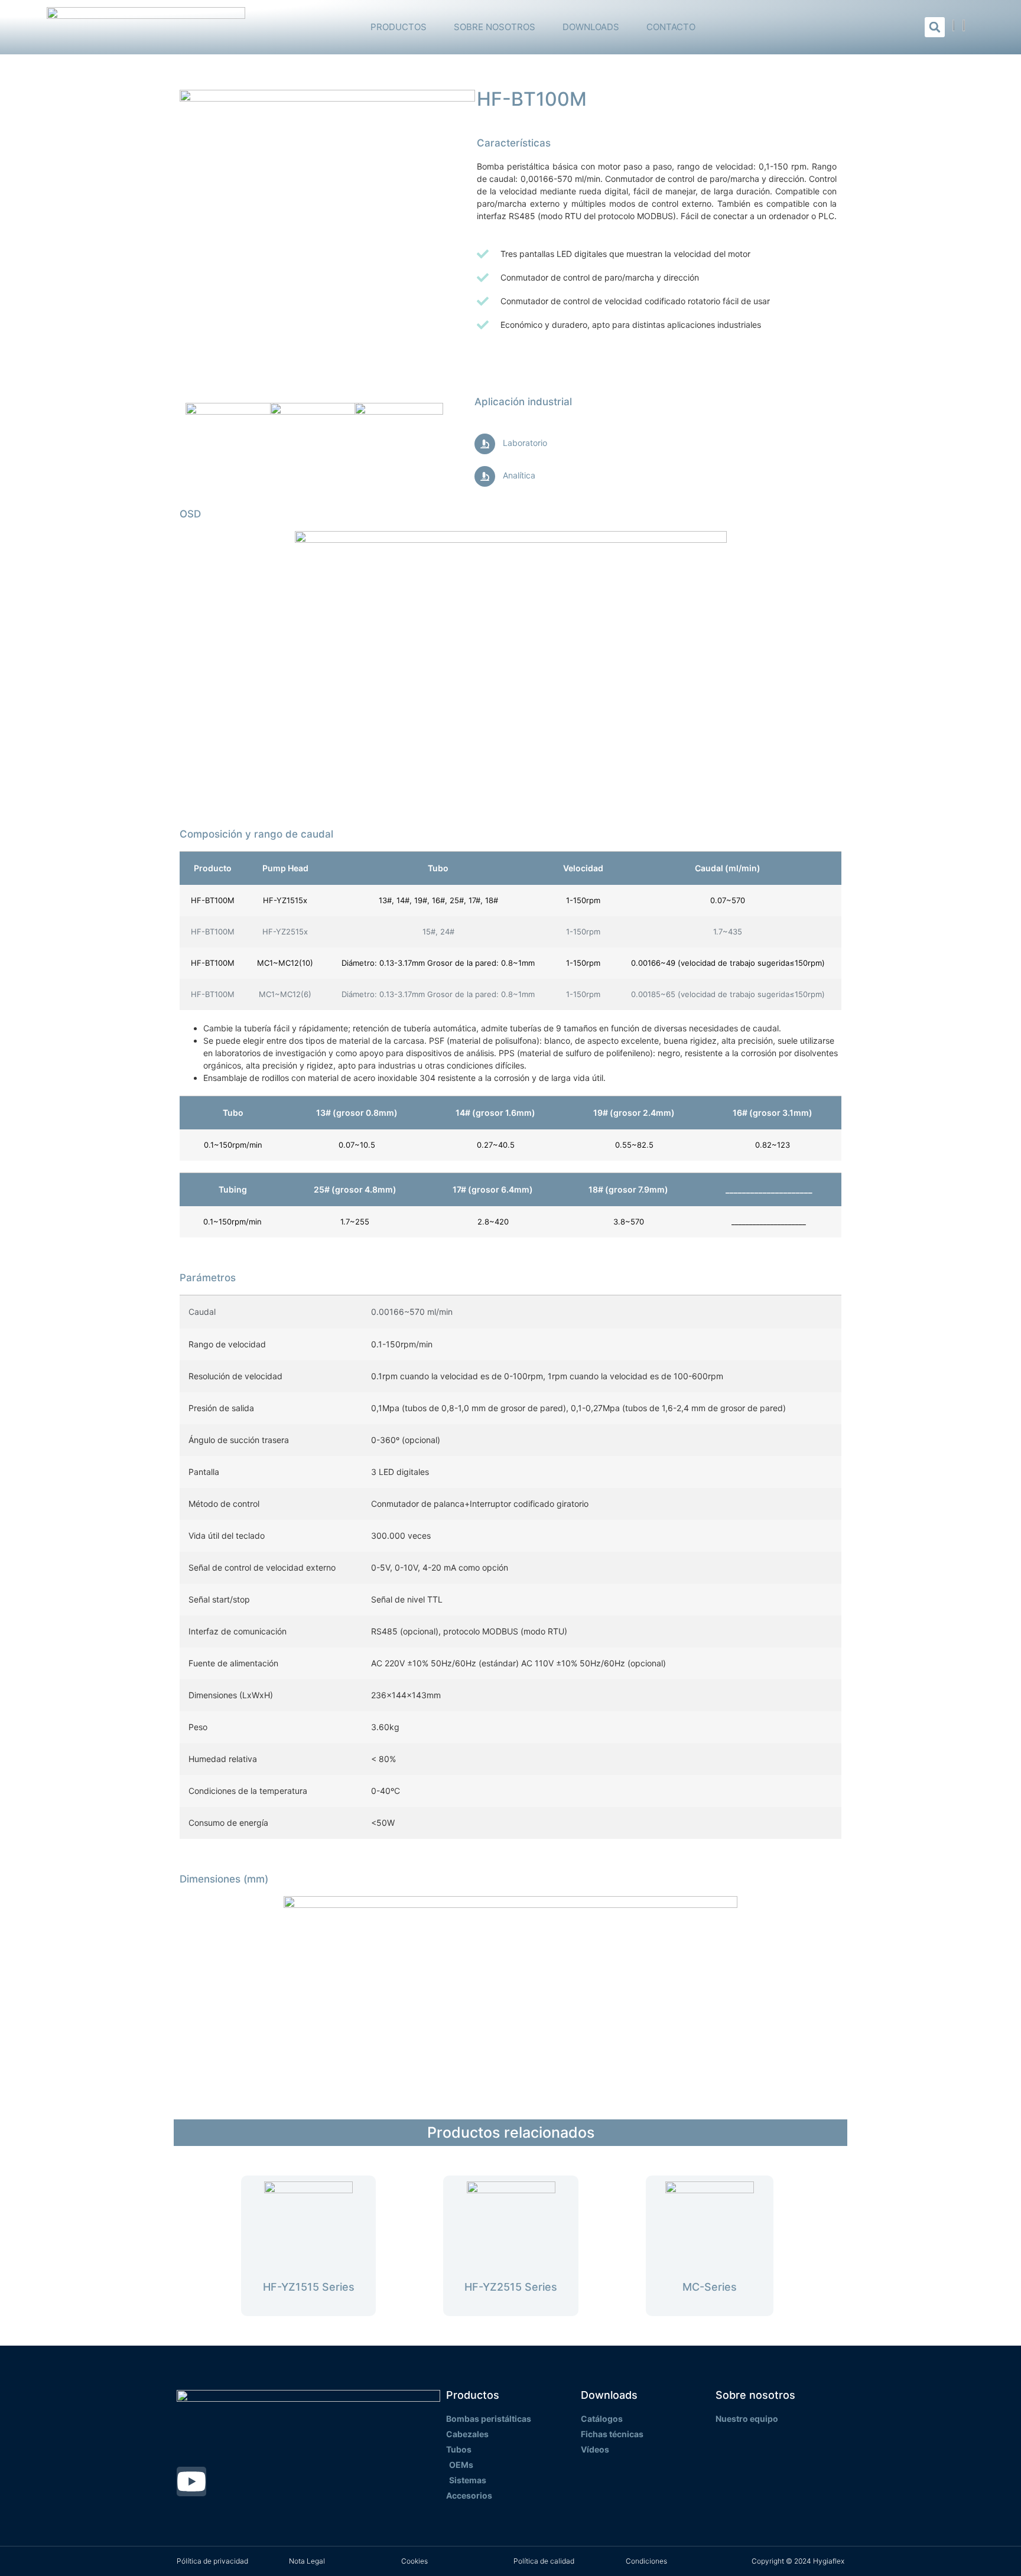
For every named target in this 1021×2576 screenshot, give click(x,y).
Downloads (591, 27)
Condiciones (646, 2561)
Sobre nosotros (495, 27)
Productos (399, 27)
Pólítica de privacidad (212, 2561)
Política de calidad (544, 2561)
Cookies (414, 2561)
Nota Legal (307, 2561)
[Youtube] (191, 2481)
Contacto (671, 27)
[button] (935, 27)
